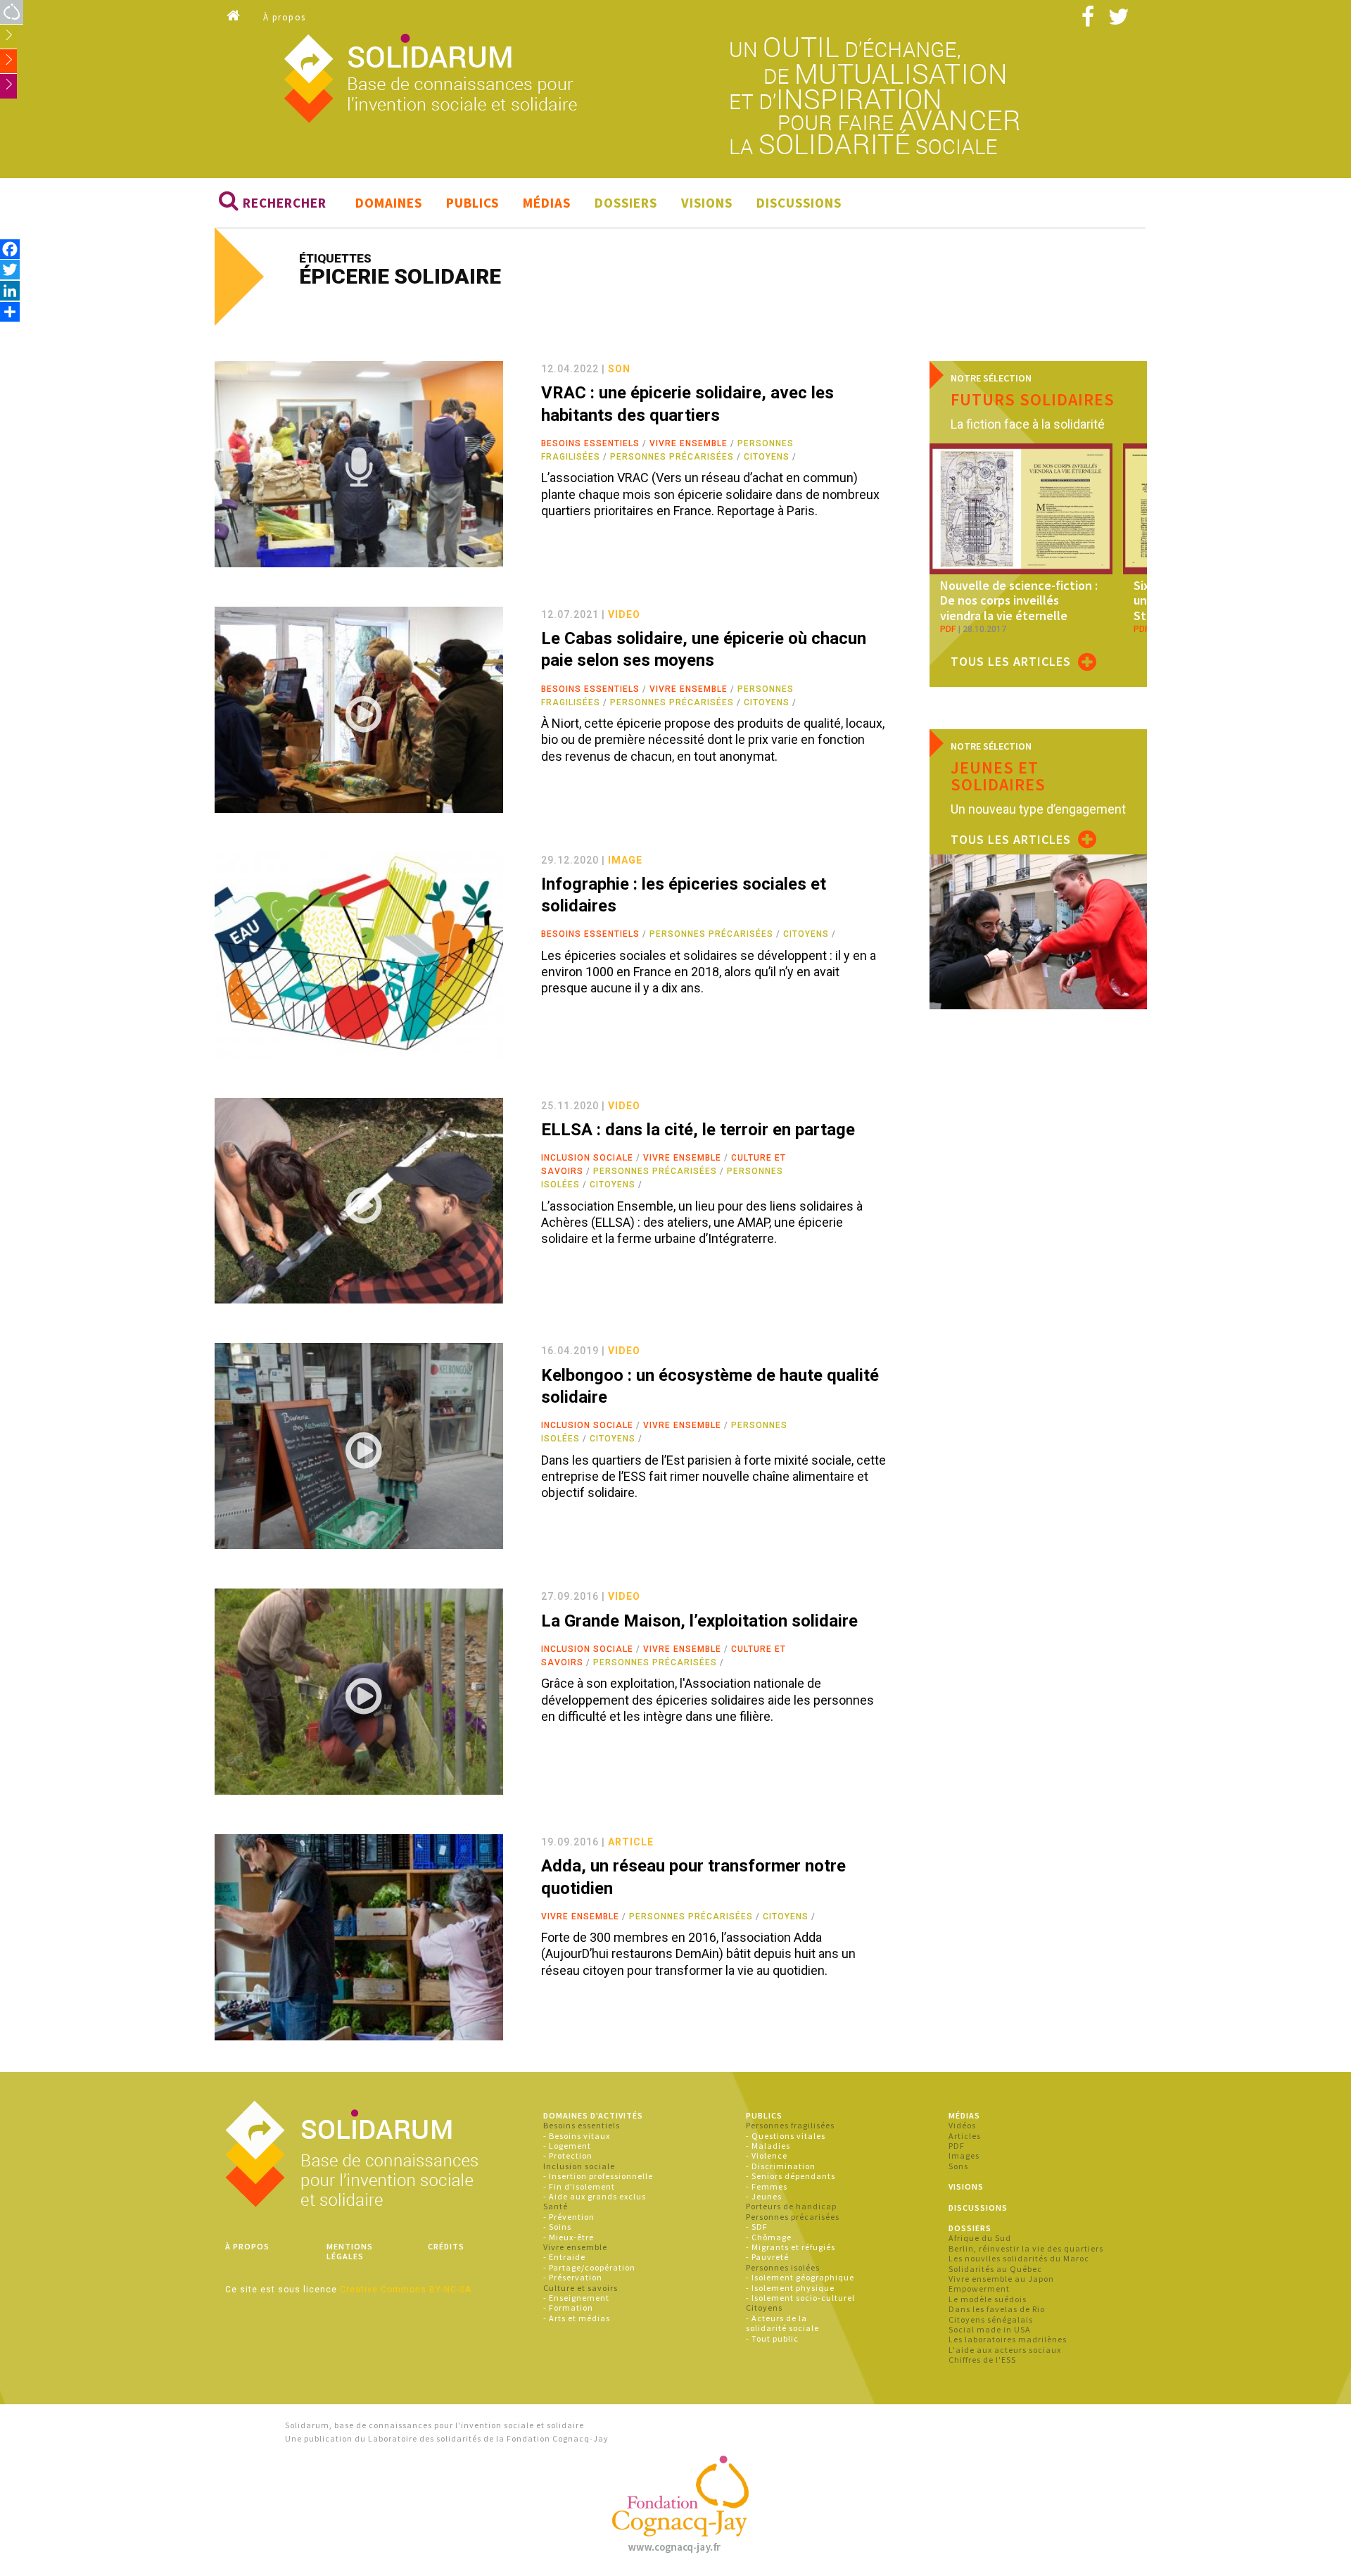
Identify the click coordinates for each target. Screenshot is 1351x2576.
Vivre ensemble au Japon (1001, 2279)
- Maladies (768, 2146)
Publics (472, 203)
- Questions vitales (786, 2136)
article (631, 1842)
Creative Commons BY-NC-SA (406, 2290)
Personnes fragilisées (790, 2125)
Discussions (799, 203)
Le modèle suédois (988, 2299)
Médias (547, 203)
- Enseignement (576, 2298)
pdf (948, 629)
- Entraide (564, 2257)
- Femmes (767, 2186)
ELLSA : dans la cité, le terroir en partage (698, 1130)
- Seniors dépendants (791, 2176)
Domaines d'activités (593, 2115)
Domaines (389, 203)
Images (964, 2155)
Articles (965, 2136)
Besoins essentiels (590, 443)
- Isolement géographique (800, 2277)
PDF (957, 2146)
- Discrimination (781, 2166)
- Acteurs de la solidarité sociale (782, 2323)
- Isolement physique (790, 2288)
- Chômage (769, 2237)
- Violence (767, 2155)
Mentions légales (350, 2251)
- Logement (567, 2146)
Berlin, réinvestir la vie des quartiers (1026, 2248)
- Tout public (772, 2338)
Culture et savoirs (581, 2288)
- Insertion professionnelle (598, 2176)
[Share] (10, 311)
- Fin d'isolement (579, 2186)
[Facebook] (10, 249)
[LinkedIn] (10, 290)
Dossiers (626, 203)
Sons (958, 2166)
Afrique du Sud (980, 2238)
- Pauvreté (767, 2257)
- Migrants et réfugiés (791, 2247)
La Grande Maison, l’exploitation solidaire (699, 1621)
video (624, 614)
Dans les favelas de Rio (997, 2309)
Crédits (446, 2246)
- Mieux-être (569, 2237)
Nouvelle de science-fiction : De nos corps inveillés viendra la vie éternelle (1019, 600)
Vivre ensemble (689, 443)
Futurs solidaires (1033, 399)
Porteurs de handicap (791, 2206)
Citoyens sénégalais (991, 2319)
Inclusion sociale (587, 1158)
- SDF (757, 2227)
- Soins (557, 2227)
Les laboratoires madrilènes (1008, 2339)
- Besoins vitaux (577, 2136)
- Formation (568, 2307)
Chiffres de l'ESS (982, 2360)
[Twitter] (10, 269)
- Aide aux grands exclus (595, 2196)
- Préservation (573, 2277)
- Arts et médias (577, 2318)
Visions (707, 203)
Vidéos (962, 2125)
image (625, 860)
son (619, 369)
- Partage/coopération (589, 2267)
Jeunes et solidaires (998, 776)
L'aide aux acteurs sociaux (1005, 2350)
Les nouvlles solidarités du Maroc (1019, 2258)
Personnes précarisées (672, 457)
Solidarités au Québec (995, 2269)
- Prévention (569, 2217)
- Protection (568, 2155)
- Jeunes (764, 2196)
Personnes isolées (783, 2267)
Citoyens (767, 457)
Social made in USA (990, 2329)
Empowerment (979, 2288)
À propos (285, 17)
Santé (556, 2206)
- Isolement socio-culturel (800, 2298)
